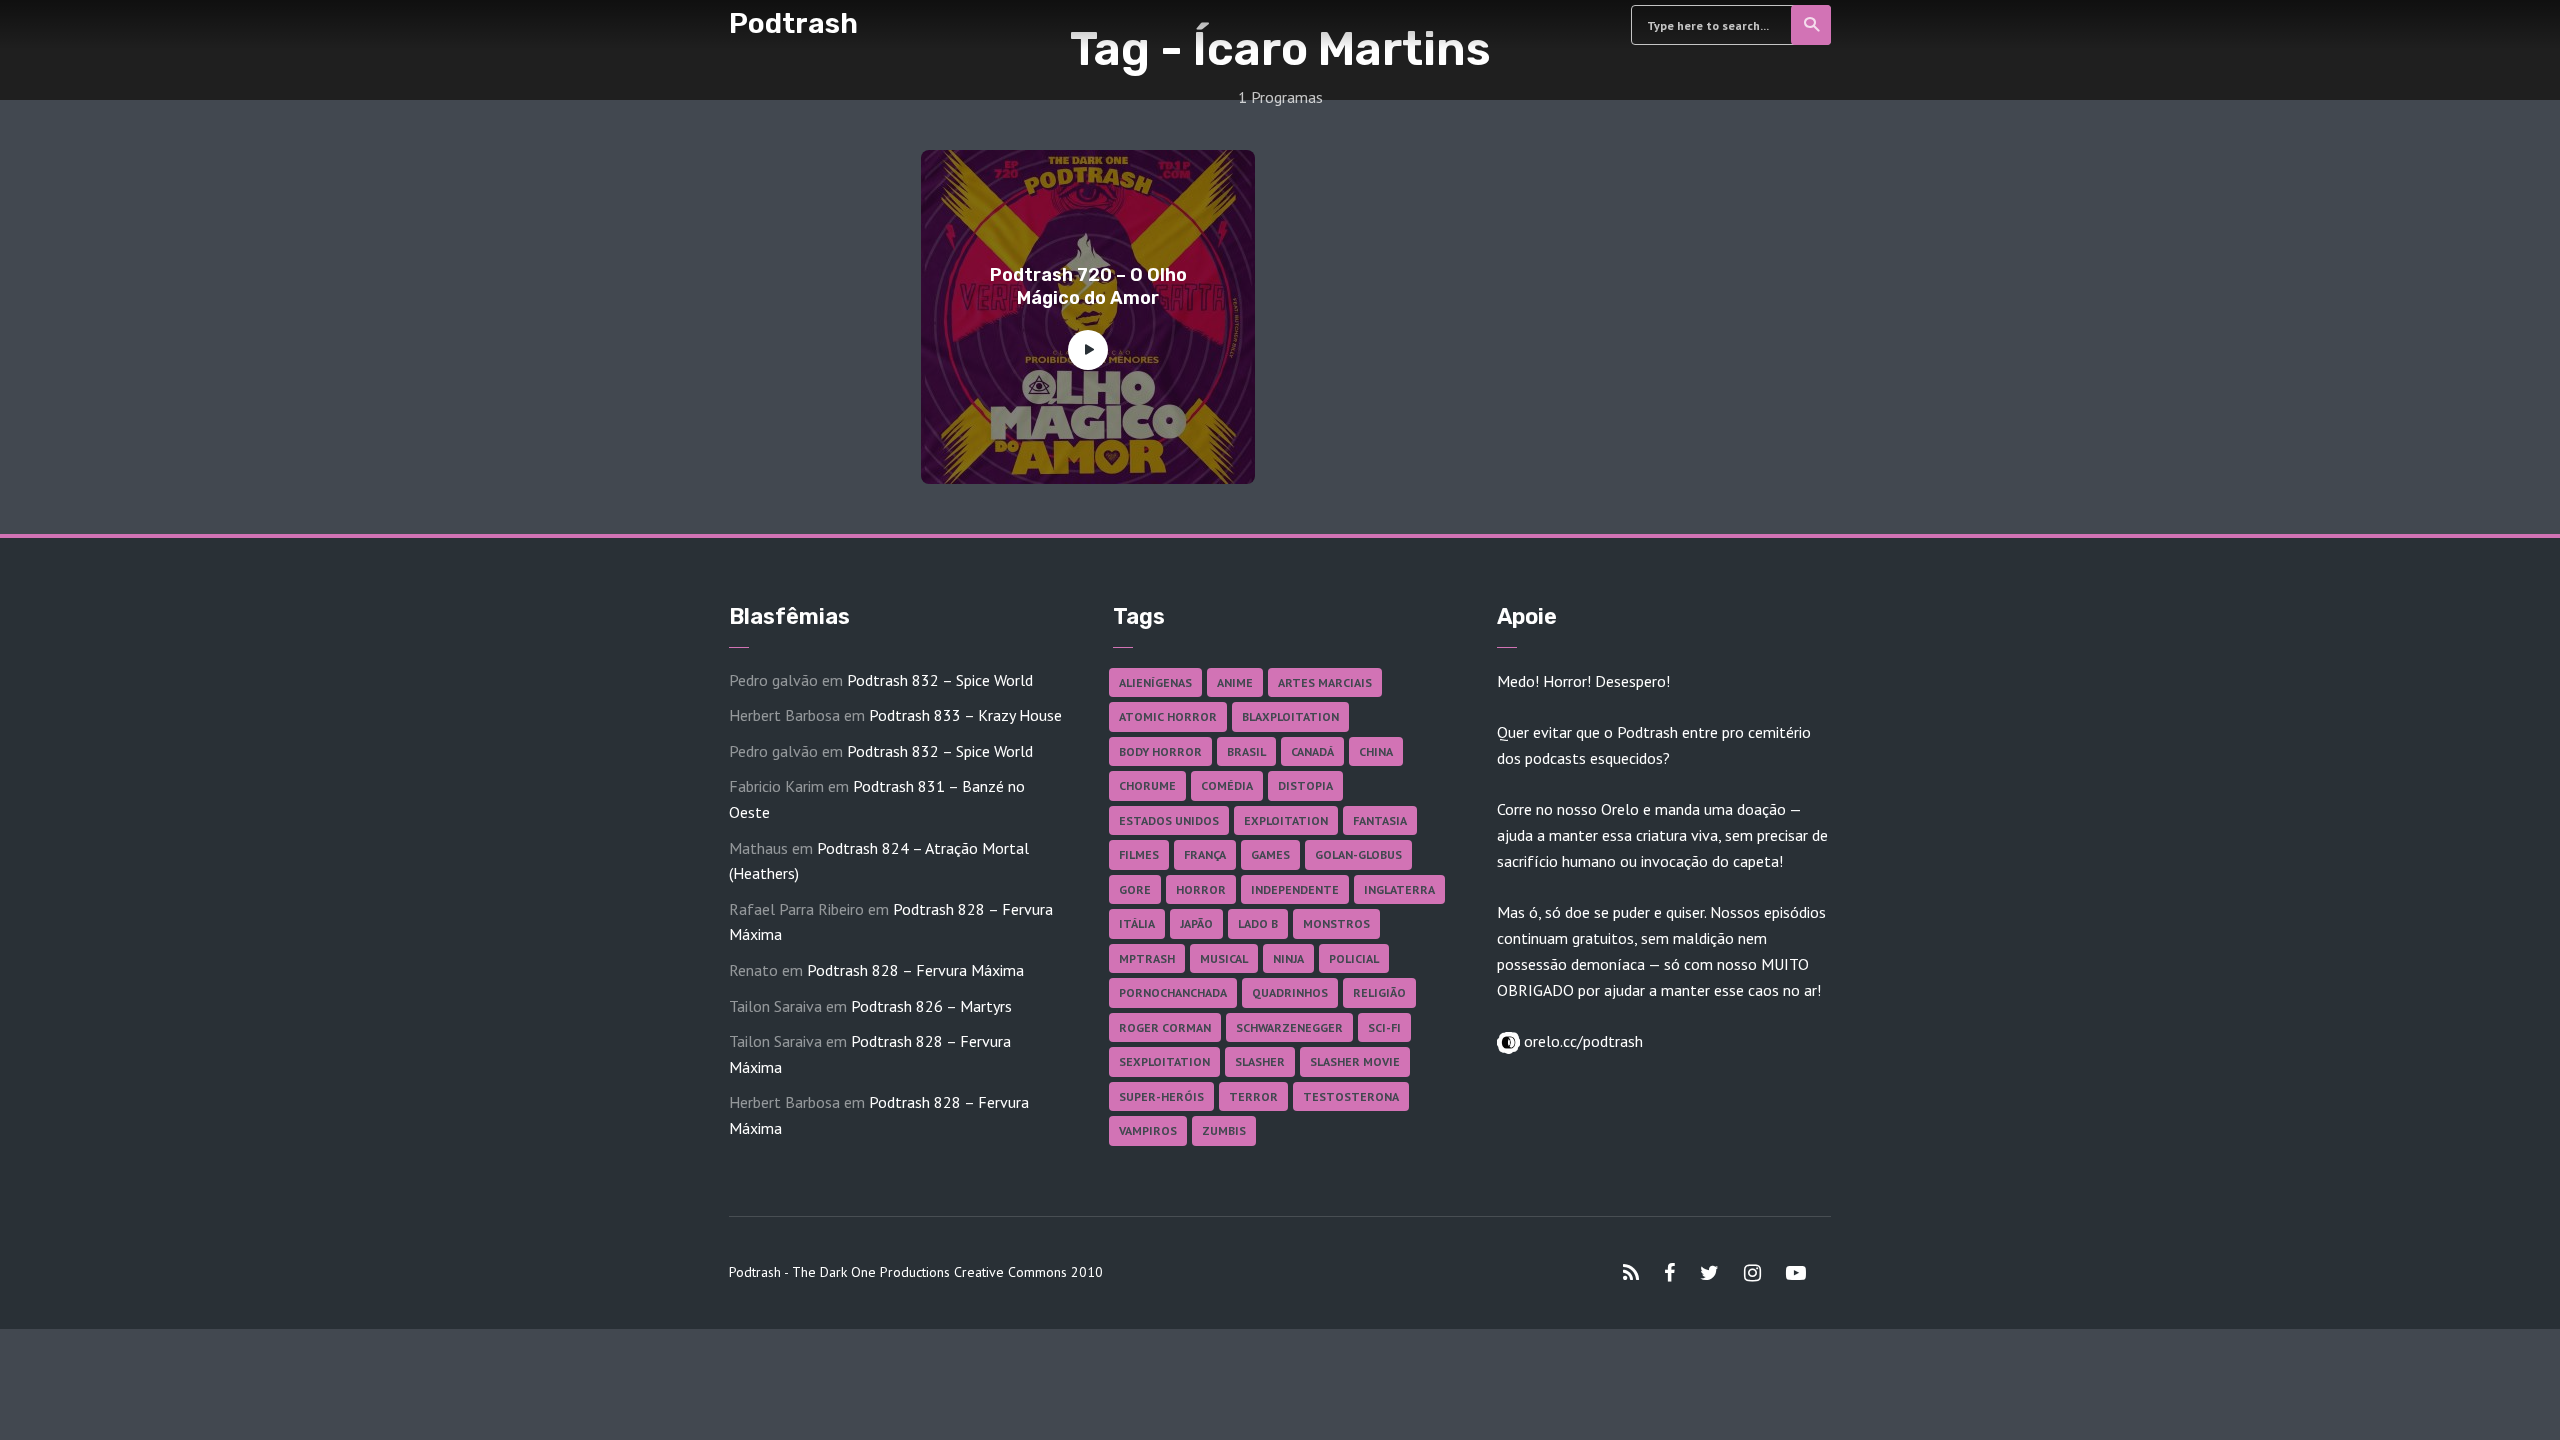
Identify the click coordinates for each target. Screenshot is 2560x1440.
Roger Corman (1165, 1027)
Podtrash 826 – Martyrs (931, 1006)
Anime (1235, 682)
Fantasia (1380, 820)
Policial (1354, 958)
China (1376, 751)
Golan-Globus (1358, 854)
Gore (1135, 889)
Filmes (1139, 854)
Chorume (1147, 785)
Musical (1224, 958)
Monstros (1336, 923)
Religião (1379, 992)
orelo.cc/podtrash (1581, 1041)
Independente (1295, 889)
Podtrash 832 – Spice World (940, 680)
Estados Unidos (1169, 820)
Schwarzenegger (1289, 1027)
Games (1270, 854)
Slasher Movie (1355, 1061)
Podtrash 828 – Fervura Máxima (915, 970)
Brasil (1246, 751)
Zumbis (1224, 1130)
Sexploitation (1164, 1061)
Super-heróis (1161, 1096)
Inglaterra (1399, 889)
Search (1811, 25)
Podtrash (793, 23)
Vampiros (1148, 1130)
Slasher (1260, 1061)
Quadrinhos (1290, 992)
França (1205, 854)
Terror (1253, 1096)
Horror (1201, 889)
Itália (1137, 923)
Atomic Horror (1168, 716)
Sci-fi (1384, 1027)
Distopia (1305, 785)
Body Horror (1160, 751)
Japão (1196, 923)
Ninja (1288, 958)
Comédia (1227, 785)
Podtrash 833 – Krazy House (965, 715)
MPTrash (1147, 958)
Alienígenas (1155, 682)
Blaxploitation (1290, 716)
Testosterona (1351, 1096)
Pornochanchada (1173, 992)
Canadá (1312, 751)
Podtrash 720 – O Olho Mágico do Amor (1088, 286)
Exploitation (1286, 820)
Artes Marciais (1325, 682)
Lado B (1258, 923)
